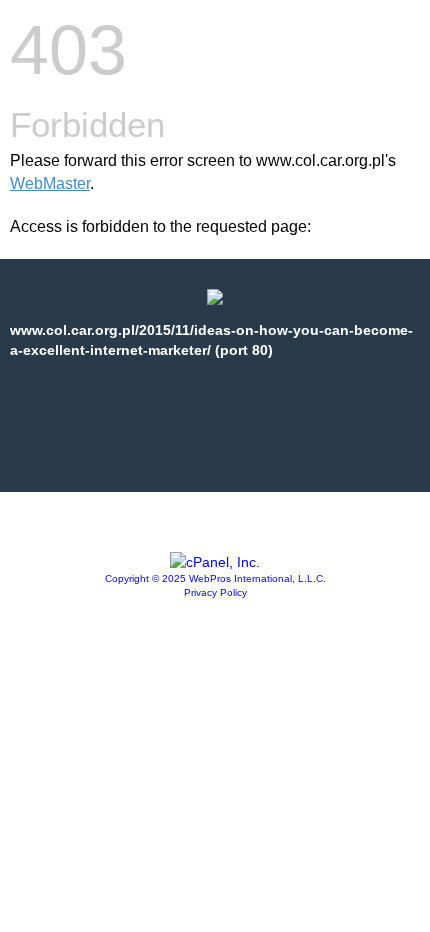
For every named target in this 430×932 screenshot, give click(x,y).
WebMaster (50, 183)
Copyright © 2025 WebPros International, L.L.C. (215, 578)
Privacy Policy (215, 592)
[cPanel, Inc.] (215, 562)
